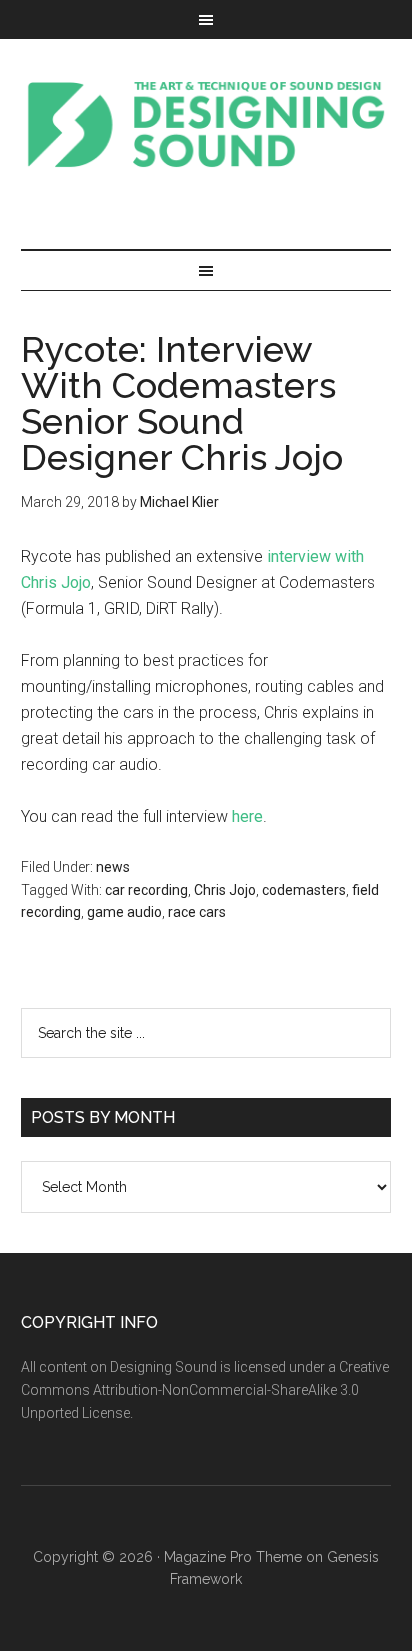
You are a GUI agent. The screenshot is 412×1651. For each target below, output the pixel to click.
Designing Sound (206, 124)
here (247, 816)
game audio (124, 912)
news (113, 867)
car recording (146, 890)
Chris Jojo (225, 890)
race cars (197, 912)
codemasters (304, 890)
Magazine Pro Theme (233, 1557)
